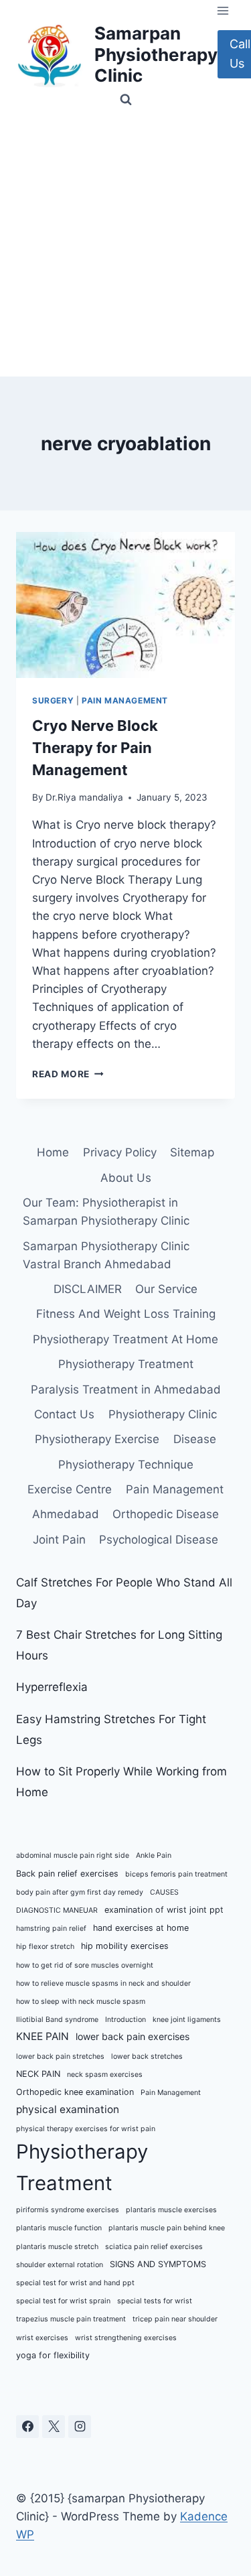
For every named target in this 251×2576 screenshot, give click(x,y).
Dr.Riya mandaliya (84, 797)
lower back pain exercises (133, 2036)
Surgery (53, 700)
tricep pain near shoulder (175, 2319)
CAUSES (164, 1892)
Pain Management (125, 700)
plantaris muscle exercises (171, 2210)
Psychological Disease (159, 1540)
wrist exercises (42, 2338)
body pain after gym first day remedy (80, 1892)
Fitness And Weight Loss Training (126, 1314)
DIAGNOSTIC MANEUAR (57, 1910)
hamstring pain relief (51, 1928)
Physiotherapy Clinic (163, 1414)
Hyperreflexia (52, 1687)
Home (53, 1152)
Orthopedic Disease (166, 1514)
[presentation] (125, 605)
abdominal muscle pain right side (73, 1855)
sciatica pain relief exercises (154, 2247)
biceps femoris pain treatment (176, 1874)
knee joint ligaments (187, 2020)
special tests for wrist (155, 2301)
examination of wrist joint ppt (164, 1910)
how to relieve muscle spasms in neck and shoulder (103, 1983)
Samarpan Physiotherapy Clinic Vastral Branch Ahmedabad (106, 1255)
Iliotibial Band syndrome (57, 2020)
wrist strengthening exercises (126, 2338)
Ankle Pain (154, 1855)
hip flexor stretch (45, 1947)
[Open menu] (223, 10)
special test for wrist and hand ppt (75, 2283)
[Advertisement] (125, 244)
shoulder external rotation (60, 2265)
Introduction (125, 2020)
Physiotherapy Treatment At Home (125, 1339)
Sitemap (192, 1152)
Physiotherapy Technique (126, 1465)
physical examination (68, 2109)
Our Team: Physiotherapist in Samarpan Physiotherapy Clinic (106, 1212)
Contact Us (64, 1414)
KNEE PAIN (43, 2036)
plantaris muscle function (59, 2228)
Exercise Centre (70, 1489)
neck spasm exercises (105, 2075)
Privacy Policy (120, 1152)
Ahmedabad (66, 1514)
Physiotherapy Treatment (126, 1364)
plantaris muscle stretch (57, 2247)
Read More (68, 1074)
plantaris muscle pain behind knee (167, 2228)
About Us (126, 1178)
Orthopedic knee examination (75, 2092)
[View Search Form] (126, 100)
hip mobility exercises (125, 1946)
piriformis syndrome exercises (68, 2210)
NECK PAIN (38, 2074)
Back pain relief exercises (67, 1874)
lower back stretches (147, 2056)
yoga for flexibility (53, 2355)
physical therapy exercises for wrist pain (86, 2129)
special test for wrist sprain (63, 2301)
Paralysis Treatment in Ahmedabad (126, 1389)
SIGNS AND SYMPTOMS (158, 2264)
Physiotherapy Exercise (97, 1439)
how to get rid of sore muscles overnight (85, 1965)
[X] (54, 2427)
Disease (195, 1439)
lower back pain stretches (60, 2056)
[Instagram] (80, 2427)
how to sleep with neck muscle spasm (81, 2002)
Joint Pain (59, 1540)
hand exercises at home (141, 1928)
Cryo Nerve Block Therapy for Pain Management (95, 748)
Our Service (166, 1289)
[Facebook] (27, 2427)
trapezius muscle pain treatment (71, 2319)
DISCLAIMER (88, 1289)
